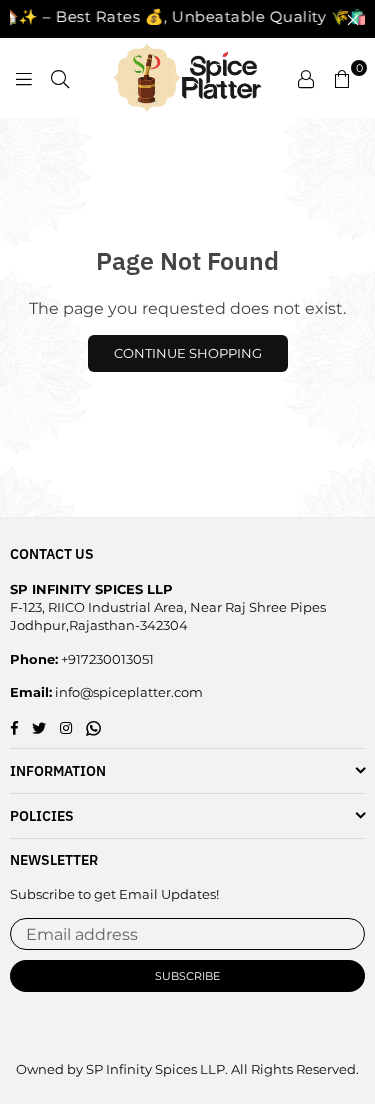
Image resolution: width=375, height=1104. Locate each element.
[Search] (60, 78)
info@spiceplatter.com (127, 692)
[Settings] (306, 78)
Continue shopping (188, 353)
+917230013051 (106, 659)
